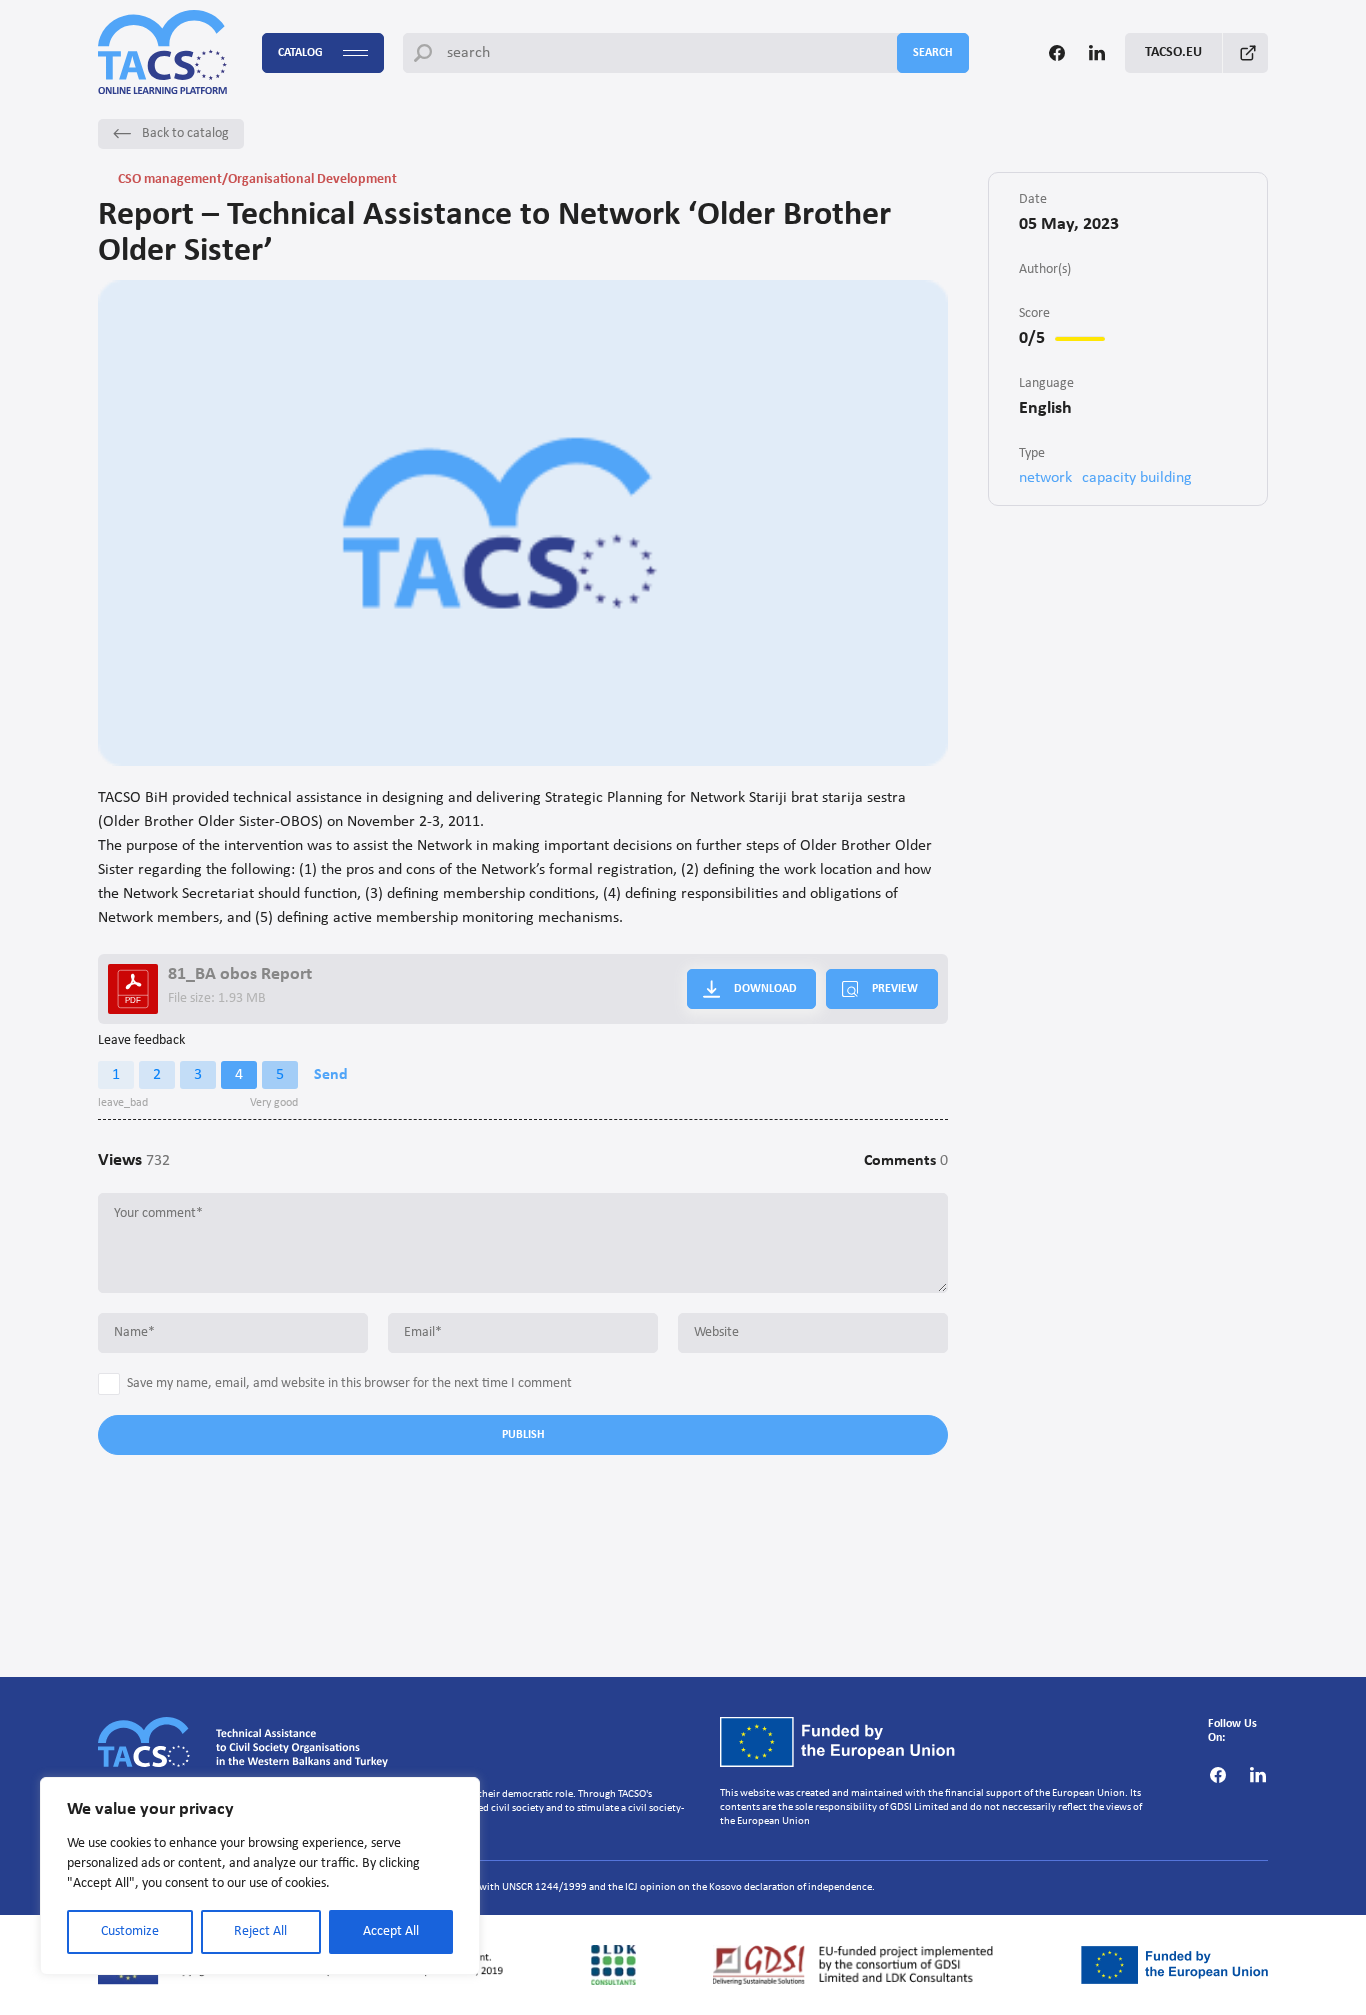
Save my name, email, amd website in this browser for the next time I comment (349, 1383)
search (933, 53)
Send (331, 1075)
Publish (523, 1435)
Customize (130, 1931)
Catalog (300, 53)
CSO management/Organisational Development (257, 179)
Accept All (391, 1931)
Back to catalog (185, 133)
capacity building (1137, 478)
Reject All (260, 1931)
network (1045, 478)
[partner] (614, 1965)
